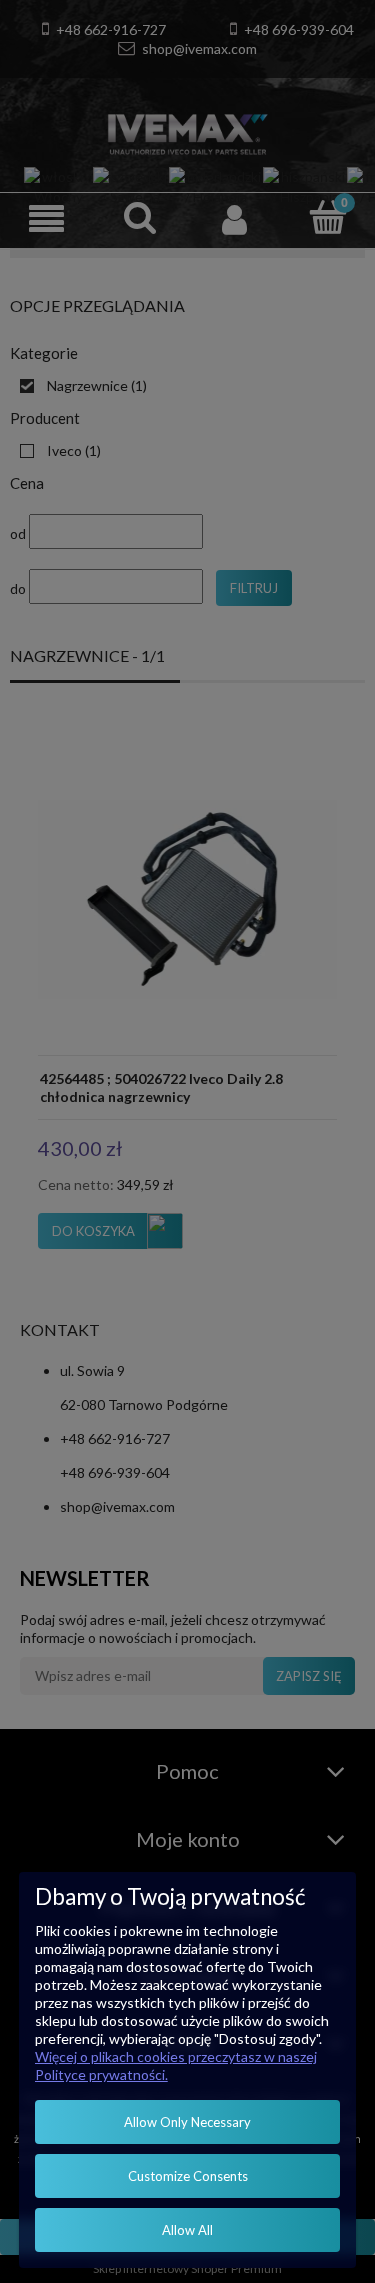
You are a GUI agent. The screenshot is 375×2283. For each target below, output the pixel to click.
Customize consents (188, 2176)
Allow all (187, 2230)
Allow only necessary (187, 2122)
